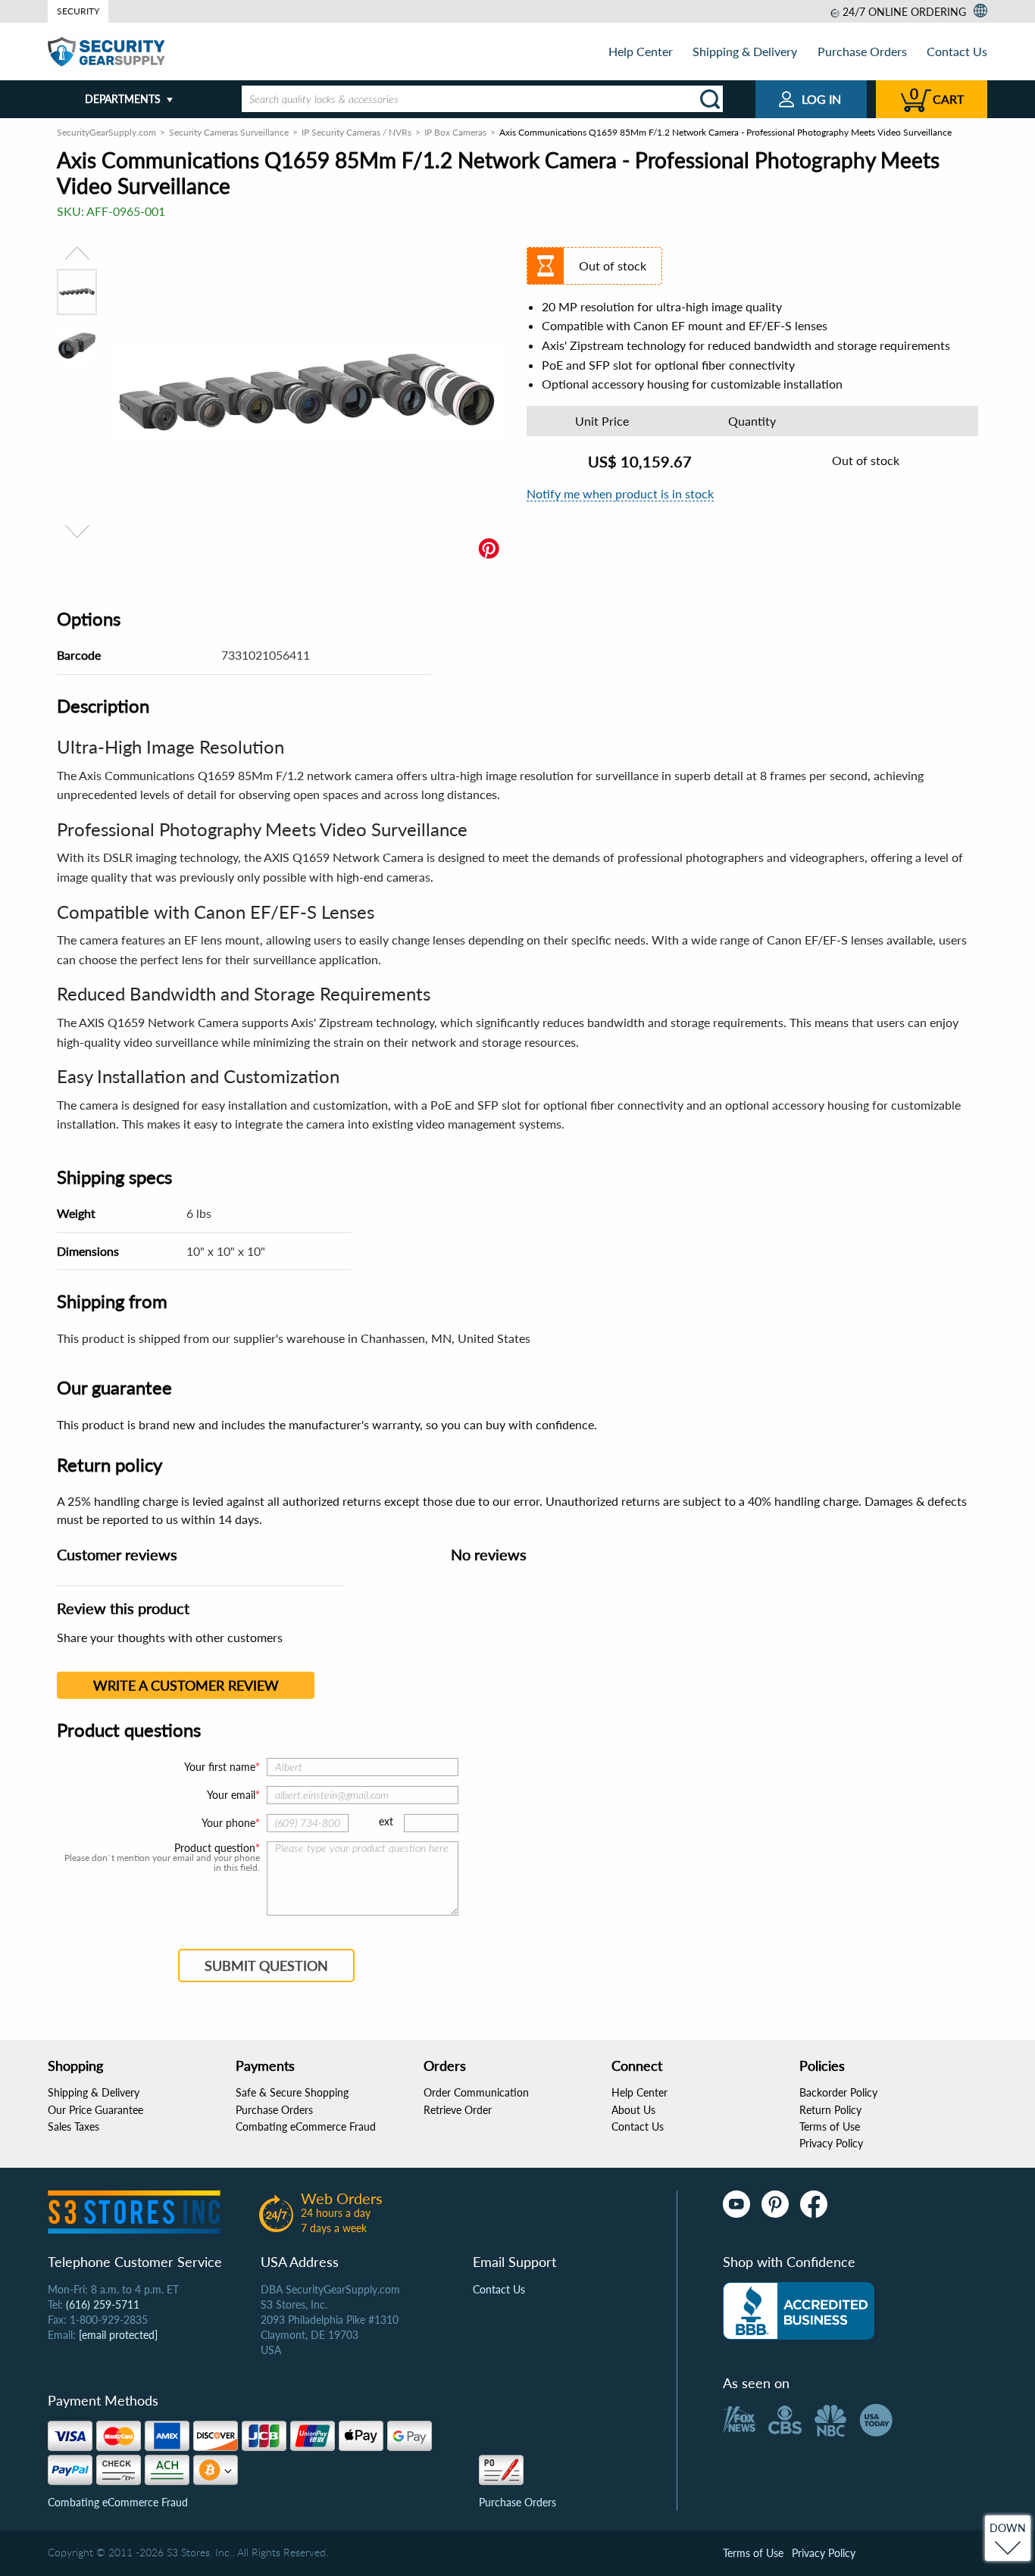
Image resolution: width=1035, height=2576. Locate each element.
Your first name (220, 1767)
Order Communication (476, 2092)
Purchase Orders (862, 51)
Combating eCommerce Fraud (306, 2126)
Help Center (641, 51)
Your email (231, 1795)
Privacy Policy (831, 2143)
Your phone (228, 1823)
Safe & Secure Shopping (292, 2092)
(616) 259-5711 (103, 2304)
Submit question (266, 1966)
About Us (633, 2110)
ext (386, 1821)
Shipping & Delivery (745, 51)
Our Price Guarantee (95, 2110)
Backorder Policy (838, 2092)
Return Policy (830, 2110)
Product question (215, 1848)
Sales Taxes (73, 2126)
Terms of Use (830, 2126)
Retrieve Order (458, 2110)
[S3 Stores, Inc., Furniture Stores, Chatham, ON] (799, 2311)
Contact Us (957, 51)
